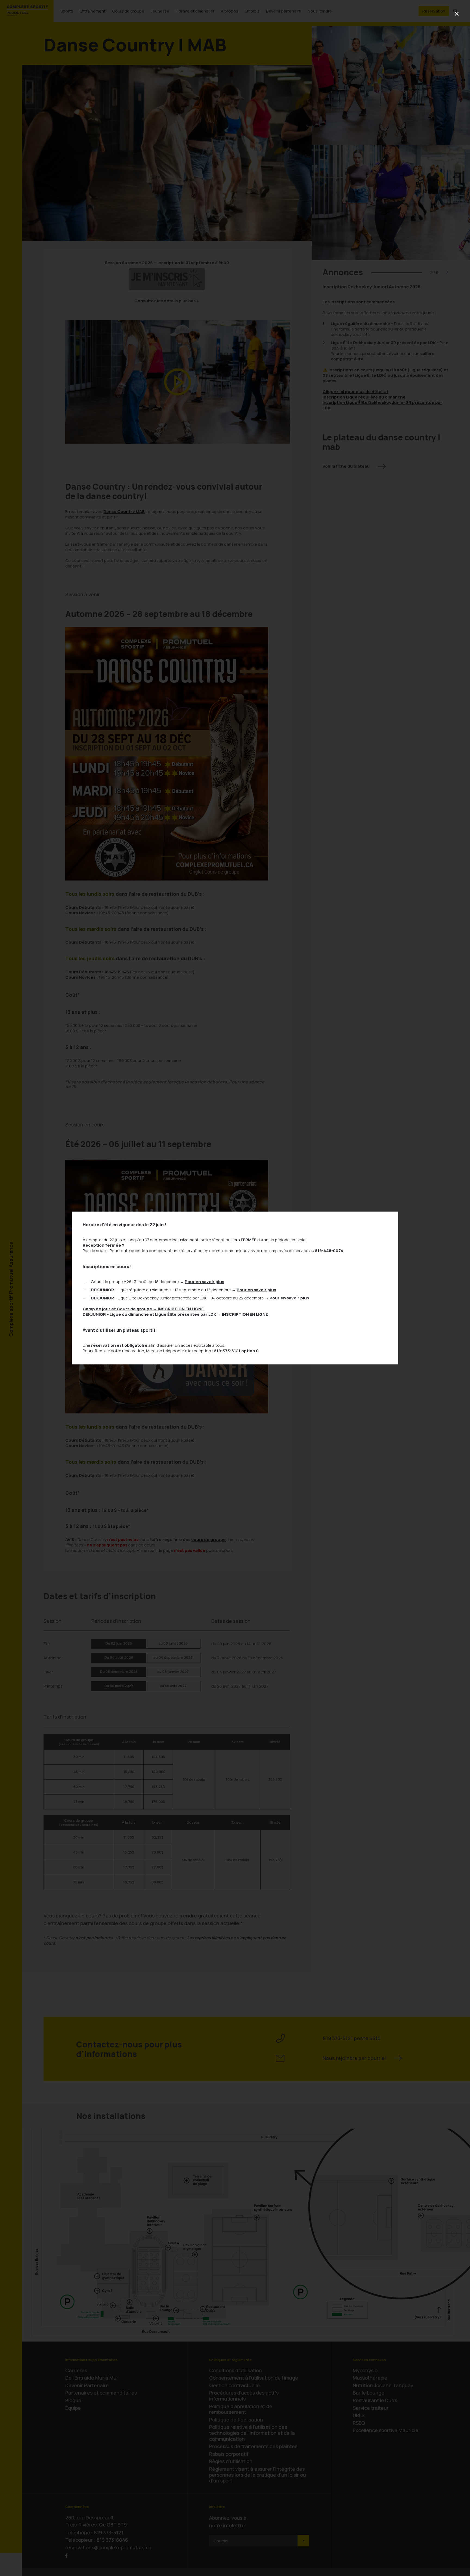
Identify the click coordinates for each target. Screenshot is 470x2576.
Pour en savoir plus (204, 1282)
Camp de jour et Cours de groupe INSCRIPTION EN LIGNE (143, 1309)
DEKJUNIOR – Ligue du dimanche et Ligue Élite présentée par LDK (176, 1314)
